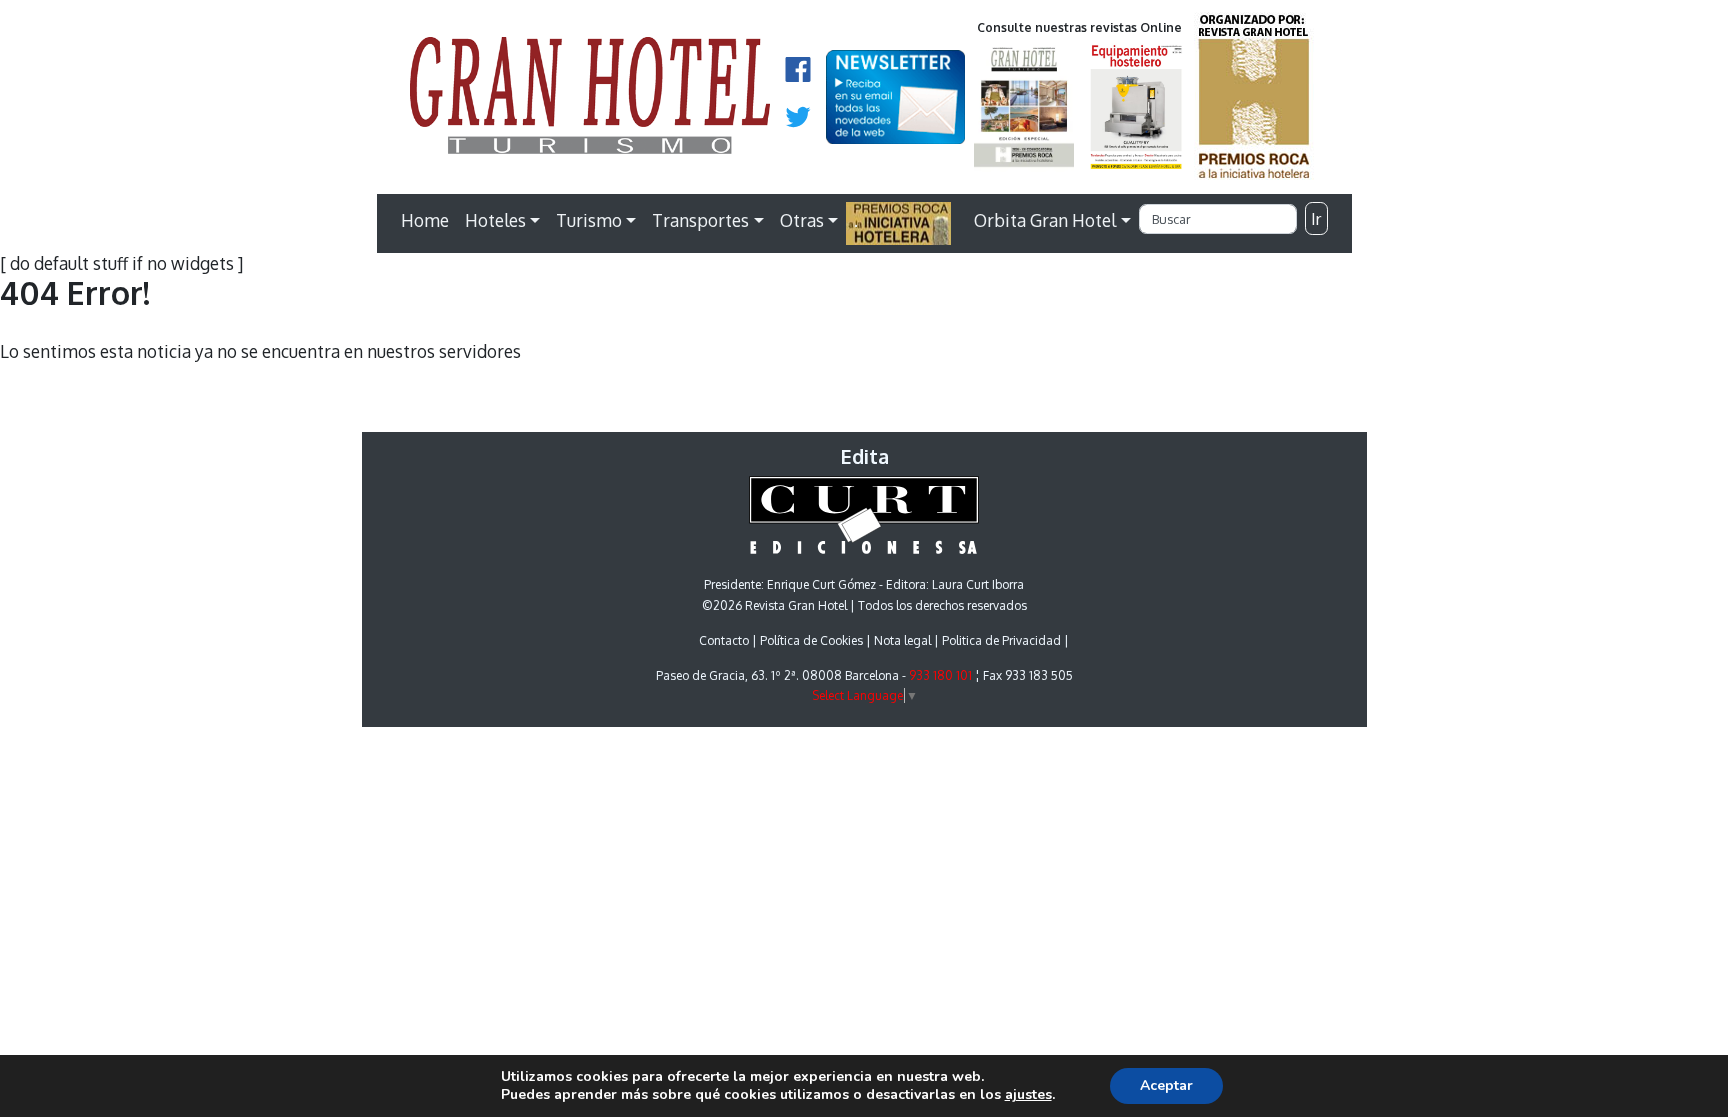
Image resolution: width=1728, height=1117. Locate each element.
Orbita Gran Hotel (1045, 220)
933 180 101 (940, 675)
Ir (1316, 219)
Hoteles (495, 220)
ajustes (1028, 1095)
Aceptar (1166, 1085)
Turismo (589, 220)
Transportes (700, 220)
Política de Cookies (811, 640)
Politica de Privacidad (1001, 640)
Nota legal (902, 640)
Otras (802, 220)
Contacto (724, 640)
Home (425, 220)
